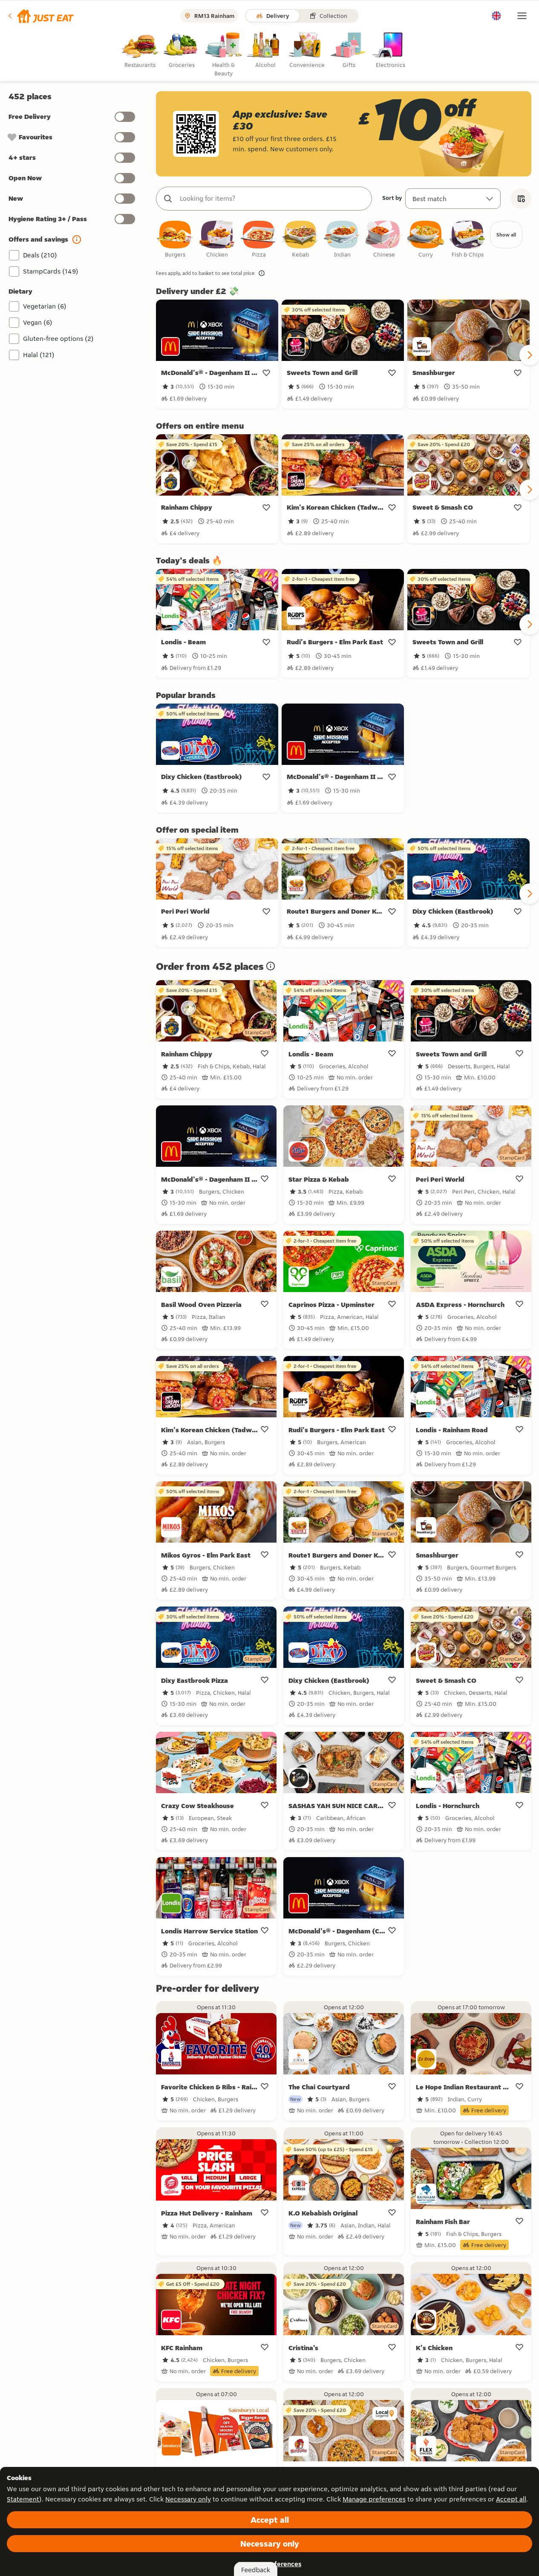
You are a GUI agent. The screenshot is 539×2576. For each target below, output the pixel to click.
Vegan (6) (38, 322)
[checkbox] (175, 240)
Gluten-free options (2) (58, 339)
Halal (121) (39, 355)
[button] (40, 16)
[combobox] (272, 199)
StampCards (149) (51, 271)
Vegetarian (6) (45, 306)
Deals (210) (40, 255)
